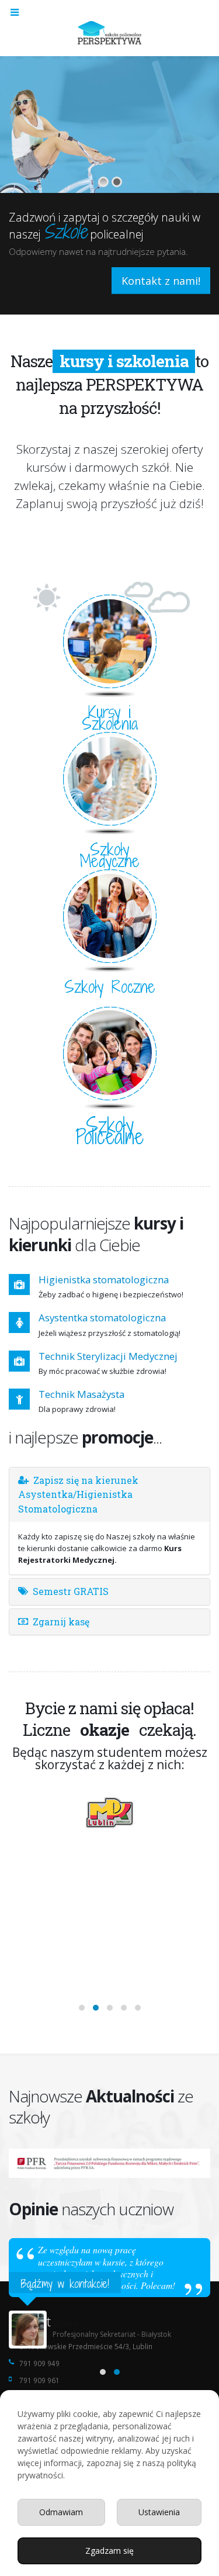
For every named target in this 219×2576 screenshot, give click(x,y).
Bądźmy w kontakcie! (65, 2283)
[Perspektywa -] (110, 32)
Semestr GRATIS (71, 1591)
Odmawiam (61, 2512)
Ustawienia (159, 2512)
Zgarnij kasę (61, 1622)
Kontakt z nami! (161, 281)
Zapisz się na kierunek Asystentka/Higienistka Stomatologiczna (78, 1494)
